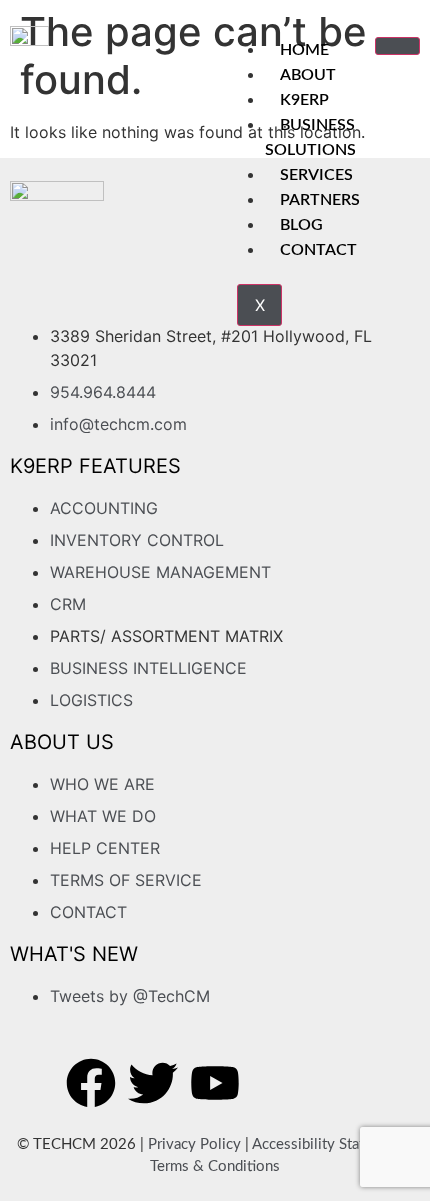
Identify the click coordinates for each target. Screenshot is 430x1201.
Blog (301, 225)
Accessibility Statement (328, 1144)
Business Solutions (310, 137)
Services (316, 175)
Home (304, 50)
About (308, 75)
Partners (320, 200)
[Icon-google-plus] (277, 1083)
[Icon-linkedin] (339, 1083)
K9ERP (304, 100)
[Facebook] (91, 1083)
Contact (318, 250)
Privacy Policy (194, 1144)
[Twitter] (153, 1083)
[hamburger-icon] (397, 46)
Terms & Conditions (215, 1166)
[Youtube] (215, 1083)
